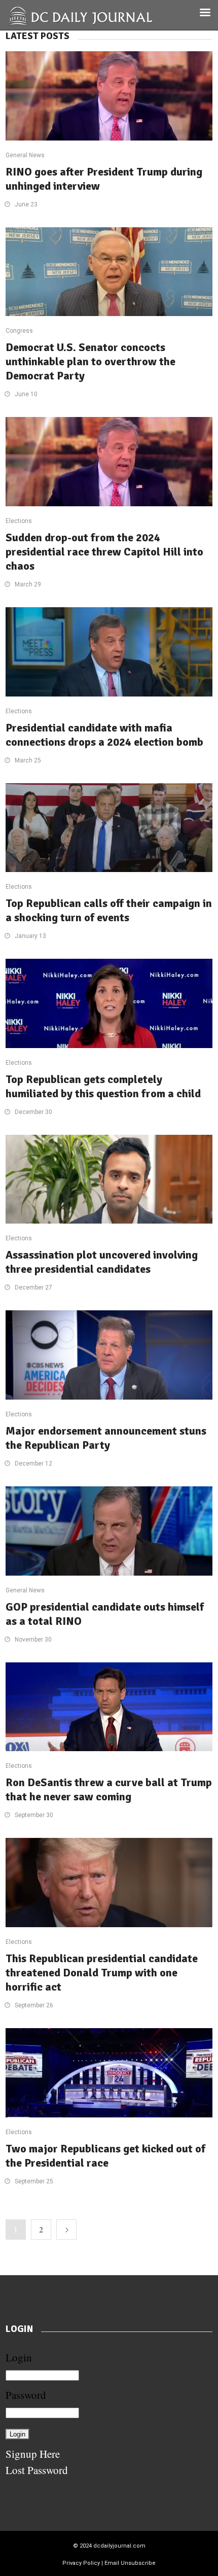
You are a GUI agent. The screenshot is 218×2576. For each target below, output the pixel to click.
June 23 (26, 204)
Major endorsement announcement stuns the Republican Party (106, 1438)
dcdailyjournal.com (119, 2546)
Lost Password (37, 2470)
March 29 (28, 584)
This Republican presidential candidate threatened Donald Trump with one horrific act (102, 1973)
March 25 (28, 760)
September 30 (34, 1815)
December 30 (33, 1112)
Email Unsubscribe (130, 2563)
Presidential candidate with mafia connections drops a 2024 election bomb (104, 735)
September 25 (34, 2181)
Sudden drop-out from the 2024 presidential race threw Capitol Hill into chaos (104, 552)
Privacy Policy (81, 2563)
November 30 (33, 1640)
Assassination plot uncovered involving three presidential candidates (102, 1262)
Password (26, 2395)
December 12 (33, 1464)
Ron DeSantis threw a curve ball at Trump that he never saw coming (109, 1789)
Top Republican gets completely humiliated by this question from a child (103, 1086)
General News (25, 155)
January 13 (30, 936)
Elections (19, 521)
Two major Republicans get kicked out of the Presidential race (105, 2156)
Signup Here (33, 2454)
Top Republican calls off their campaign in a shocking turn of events (109, 910)
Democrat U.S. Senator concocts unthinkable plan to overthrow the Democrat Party (90, 361)
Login (19, 2357)
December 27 (33, 1287)
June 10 (26, 394)
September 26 (34, 2005)
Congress (19, 331)
